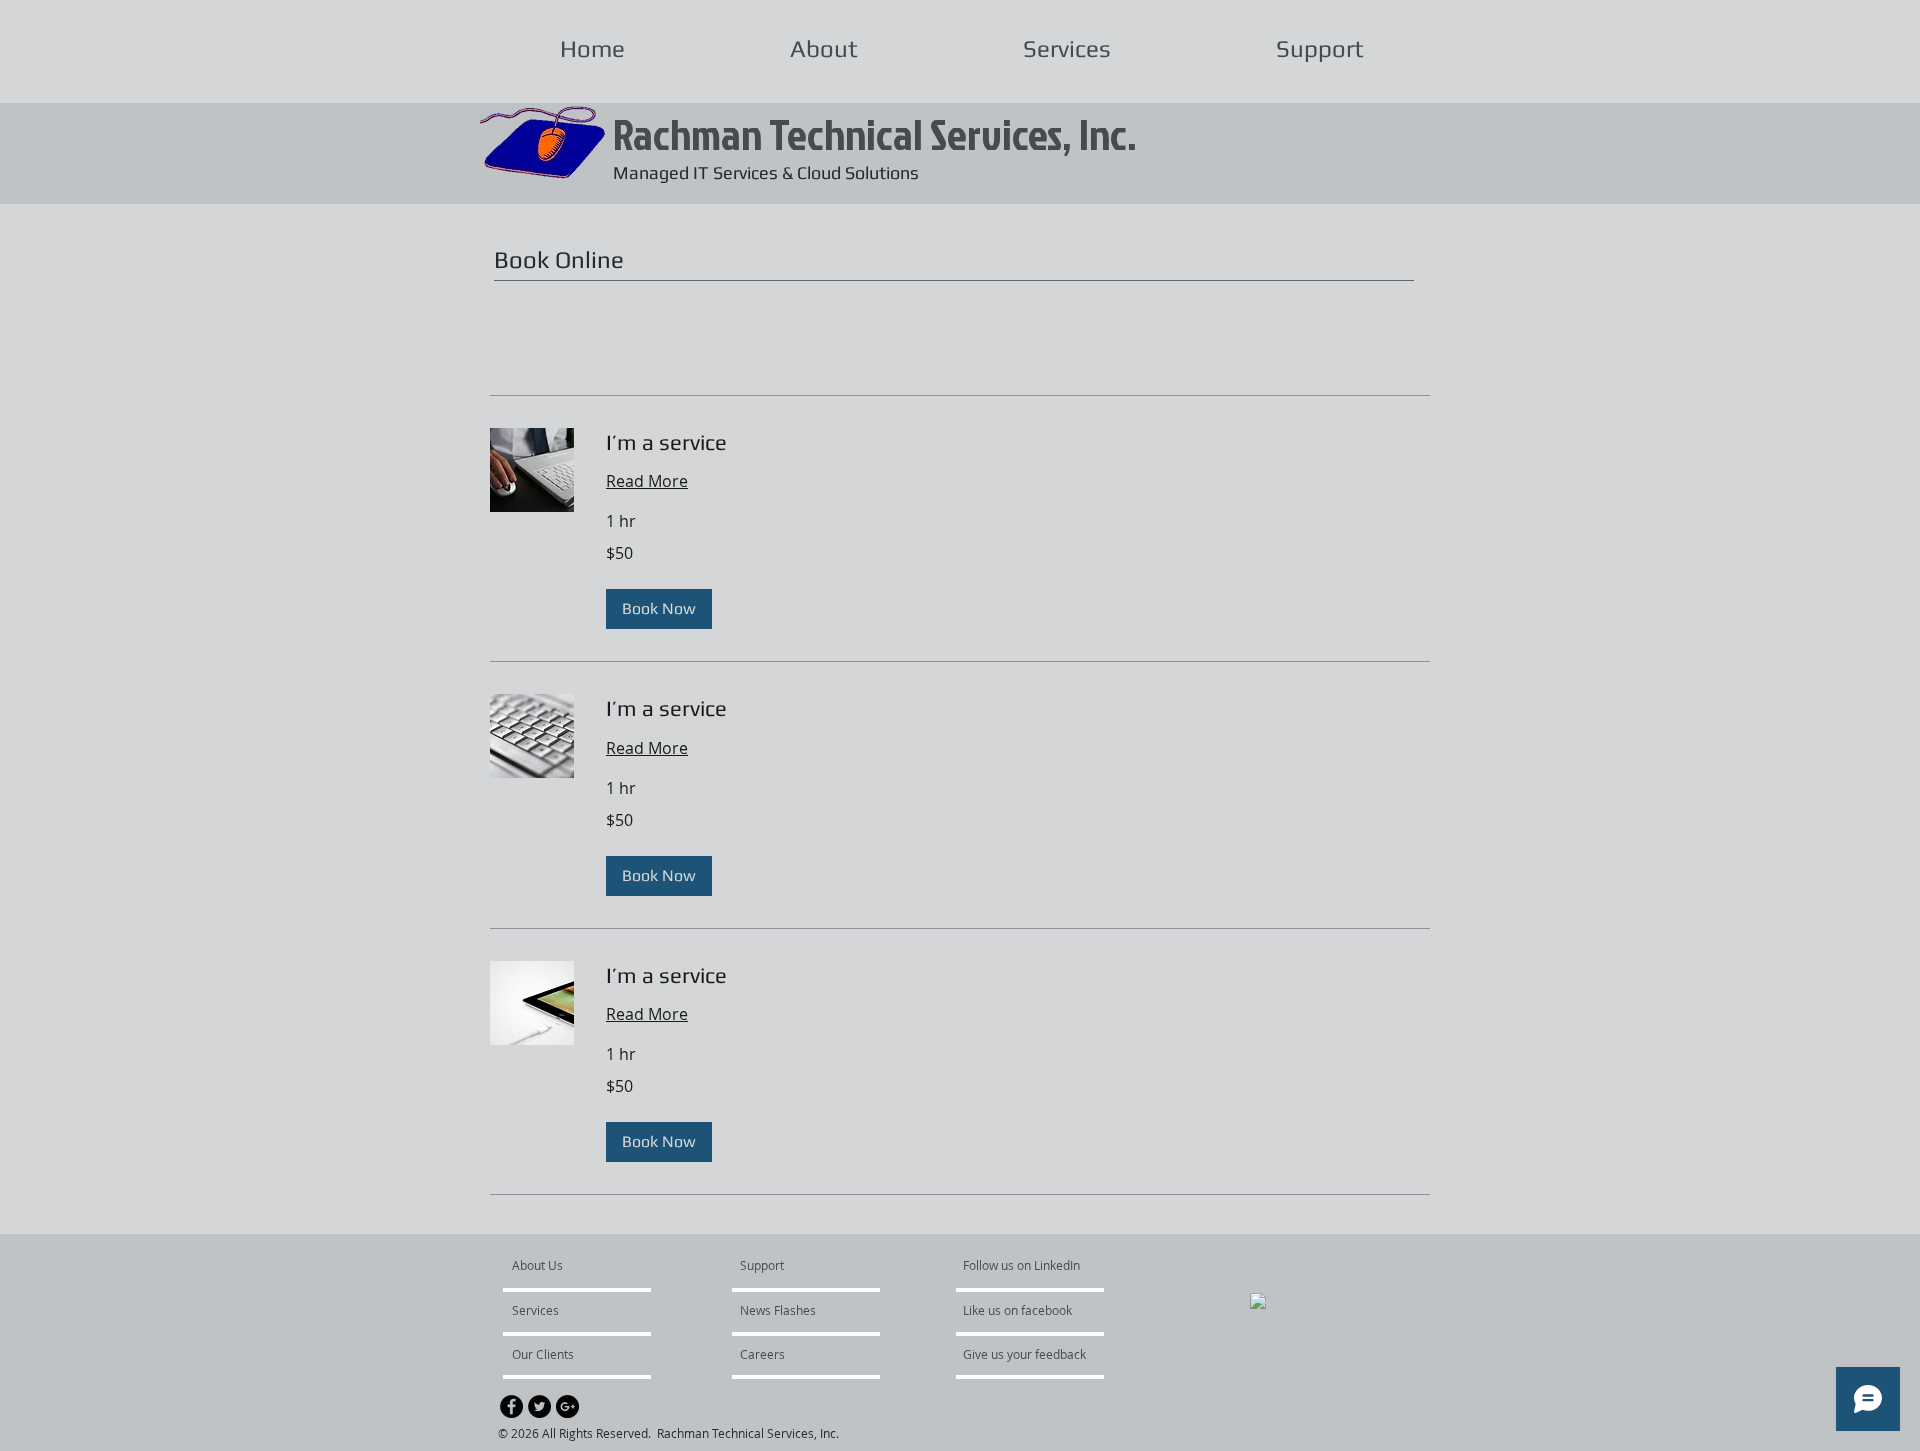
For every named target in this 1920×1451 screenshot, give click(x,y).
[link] (1018, 442)
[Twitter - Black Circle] (539, 1406)
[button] (659, 609)
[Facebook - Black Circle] (511, 1406)
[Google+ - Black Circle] (567, 1406)
